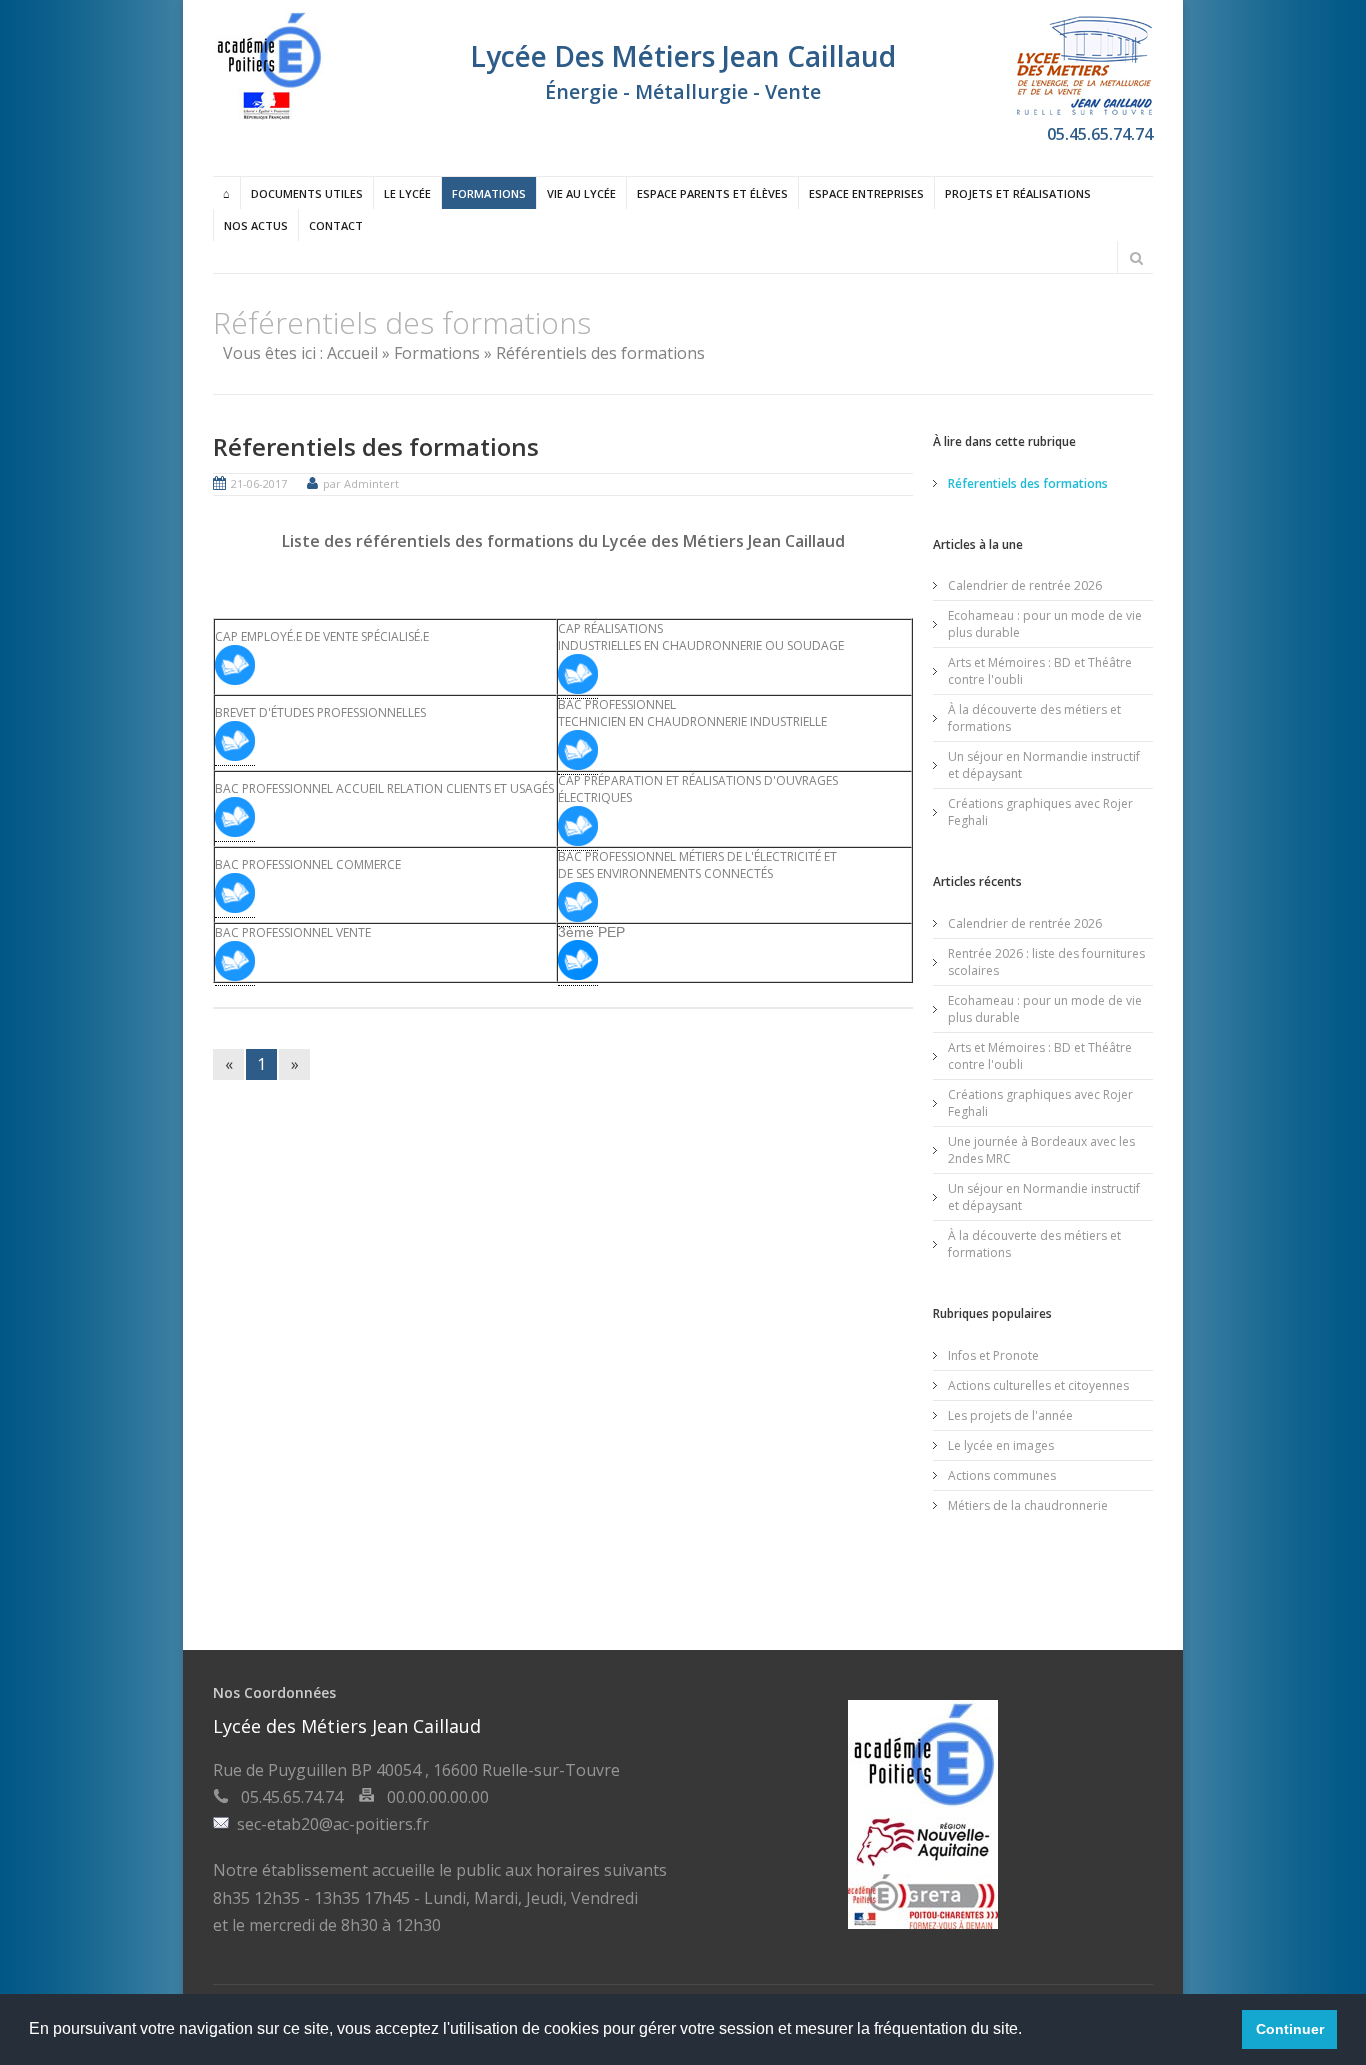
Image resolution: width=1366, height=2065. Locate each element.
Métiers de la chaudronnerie (1028, 1505)
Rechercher (1136, 258)
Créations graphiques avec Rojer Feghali (1040, 812)
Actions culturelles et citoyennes (1038, 1385)
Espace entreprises (866, 193)
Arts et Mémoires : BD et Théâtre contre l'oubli (1040, 671)
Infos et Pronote (993, 1355)
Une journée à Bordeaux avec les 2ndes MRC (1041, 1150)
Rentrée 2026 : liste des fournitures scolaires (1046, 962)
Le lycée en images (1001, 1445)
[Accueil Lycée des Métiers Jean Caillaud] (268, 115)
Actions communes (1002, 1475)
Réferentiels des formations (376, 446)
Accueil (352, 353)
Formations (489, 193)
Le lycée (407, 193)
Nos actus (256, 225)
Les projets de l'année (1010, 1415)
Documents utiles (307, 193)
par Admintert (361, 483)
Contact (336, 225)
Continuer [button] (1290, 2029)
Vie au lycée (581, 193)
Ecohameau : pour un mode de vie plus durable (1045, 624)
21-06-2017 (259, 483)
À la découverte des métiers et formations (1034, 718)
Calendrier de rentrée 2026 (1025, 585)
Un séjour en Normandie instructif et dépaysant (1044, 765)
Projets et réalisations (1018, 193)
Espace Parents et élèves (712, 193)
